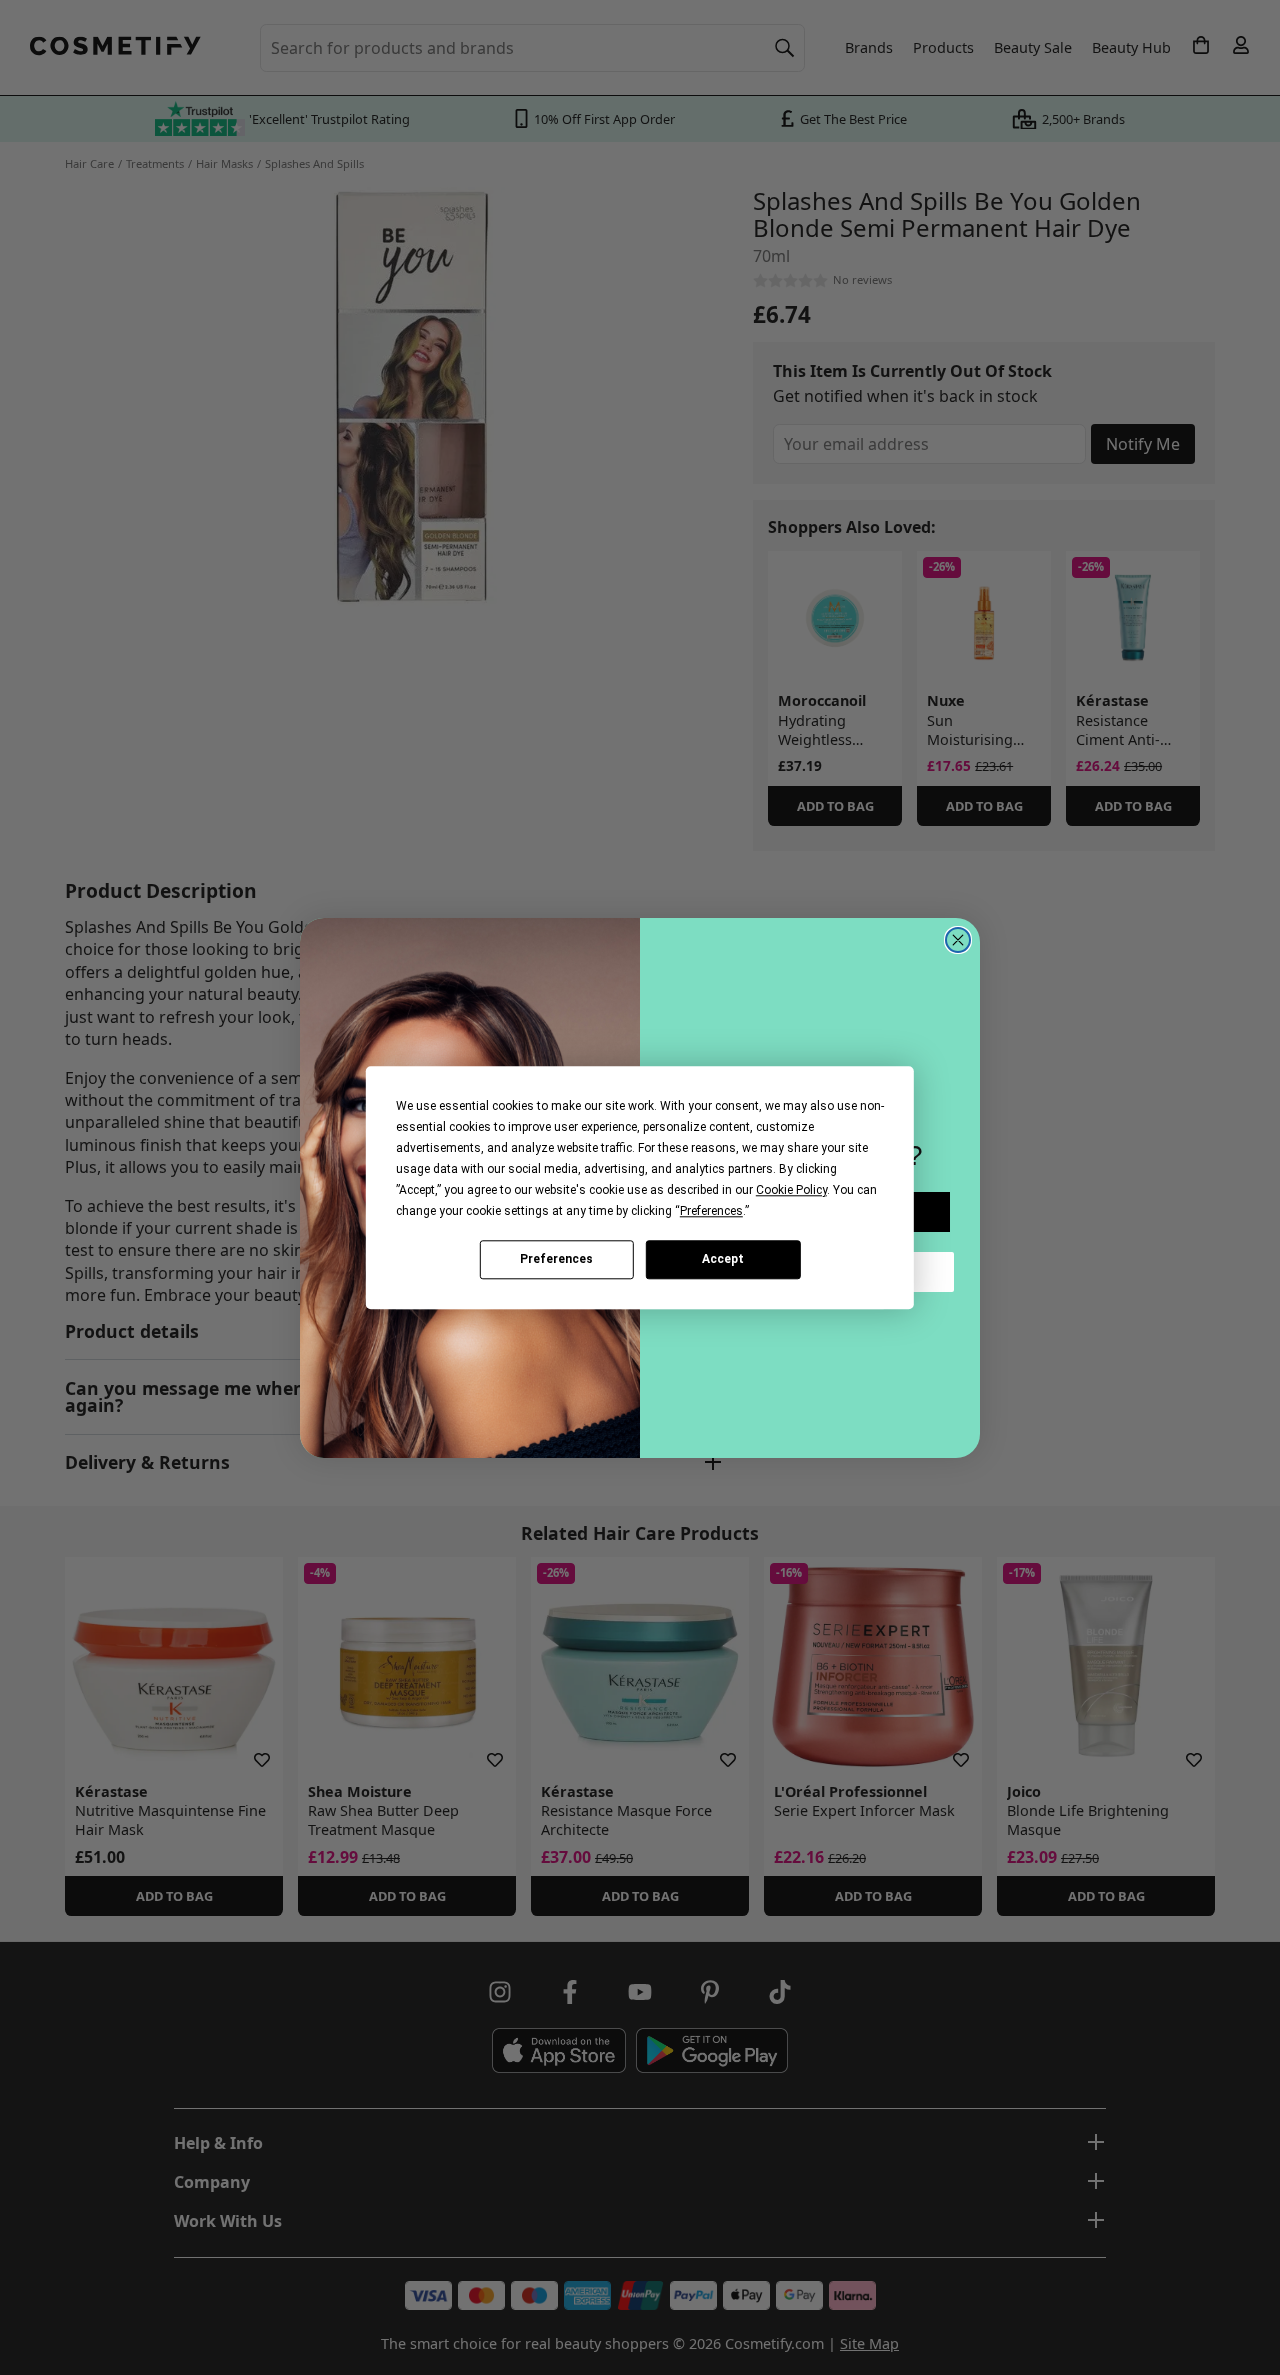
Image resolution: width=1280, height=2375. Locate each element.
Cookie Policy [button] (791, 1190)
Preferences (556, 1259)
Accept (723, 1259)
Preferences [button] (711, 1211)
